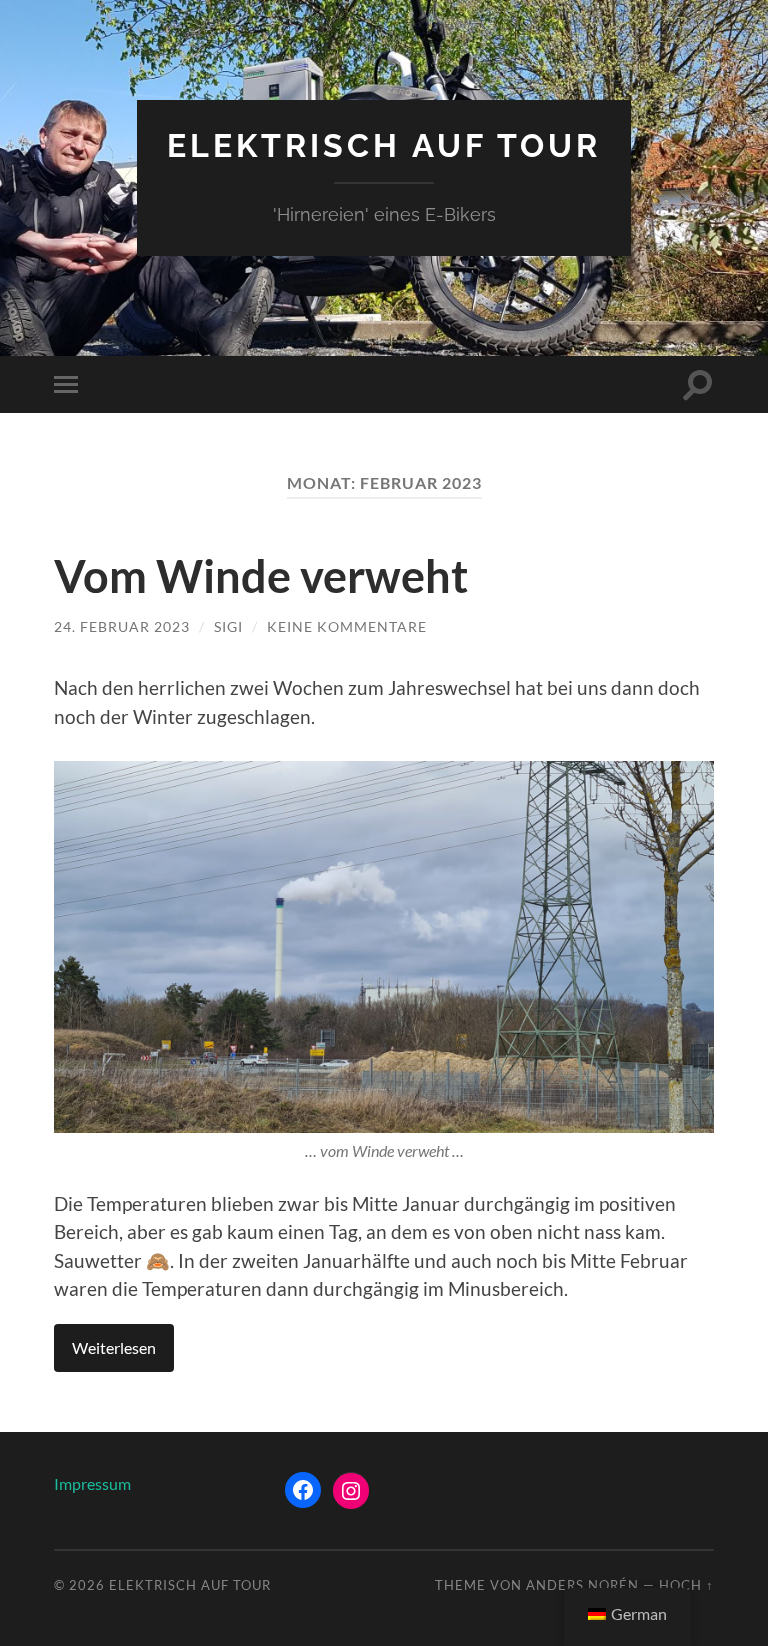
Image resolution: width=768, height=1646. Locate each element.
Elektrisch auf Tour (384, 145)
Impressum (92, 1483)
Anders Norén (582, 1585)
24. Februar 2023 (122, 626)
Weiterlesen (114, 1347)
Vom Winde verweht (261, 576)
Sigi (228, 626)
